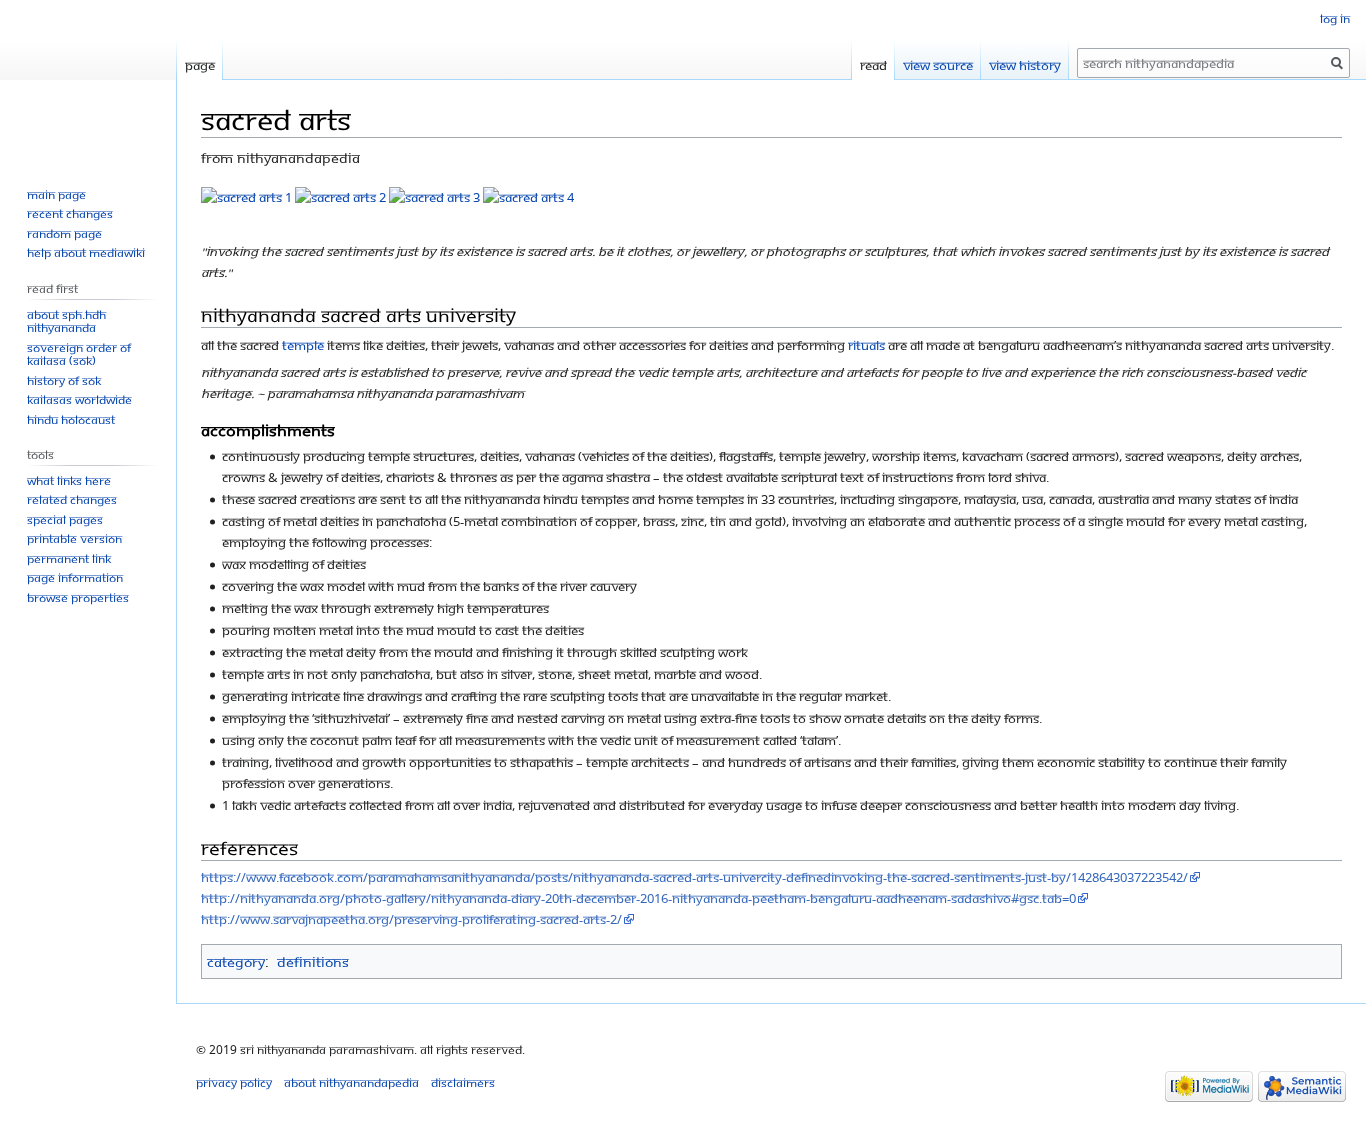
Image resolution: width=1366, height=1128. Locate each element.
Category (236, 961)
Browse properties (78, 597)
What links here (69, 480)
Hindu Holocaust (71, 419)
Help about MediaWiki (86, 252)
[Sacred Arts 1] (246, 196)
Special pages (65, 519)
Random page (64, 233)
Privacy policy (234, 1082)
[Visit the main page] (88, 80)
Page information (75, 577)
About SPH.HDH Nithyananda (66, 321)
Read (873, 65)
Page (200, 65)
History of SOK (64, 380)
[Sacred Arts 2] (340, 196)
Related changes (72, 499)
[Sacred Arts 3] (434, 196)
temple (303, 345)
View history (1025, 65)
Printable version (74, 538)
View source (938, 65)
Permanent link (69, 558)
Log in (1335, 18)
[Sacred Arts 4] (528, 196)
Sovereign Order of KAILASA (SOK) (79, 354)
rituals (866, 345)
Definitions (313, 961)
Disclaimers (463, 1082)
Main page (56, 194)
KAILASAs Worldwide (79, 399)
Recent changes (70, 213)
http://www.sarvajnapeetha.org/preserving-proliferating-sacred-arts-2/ (411, 919)
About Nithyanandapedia (351, 1082)
